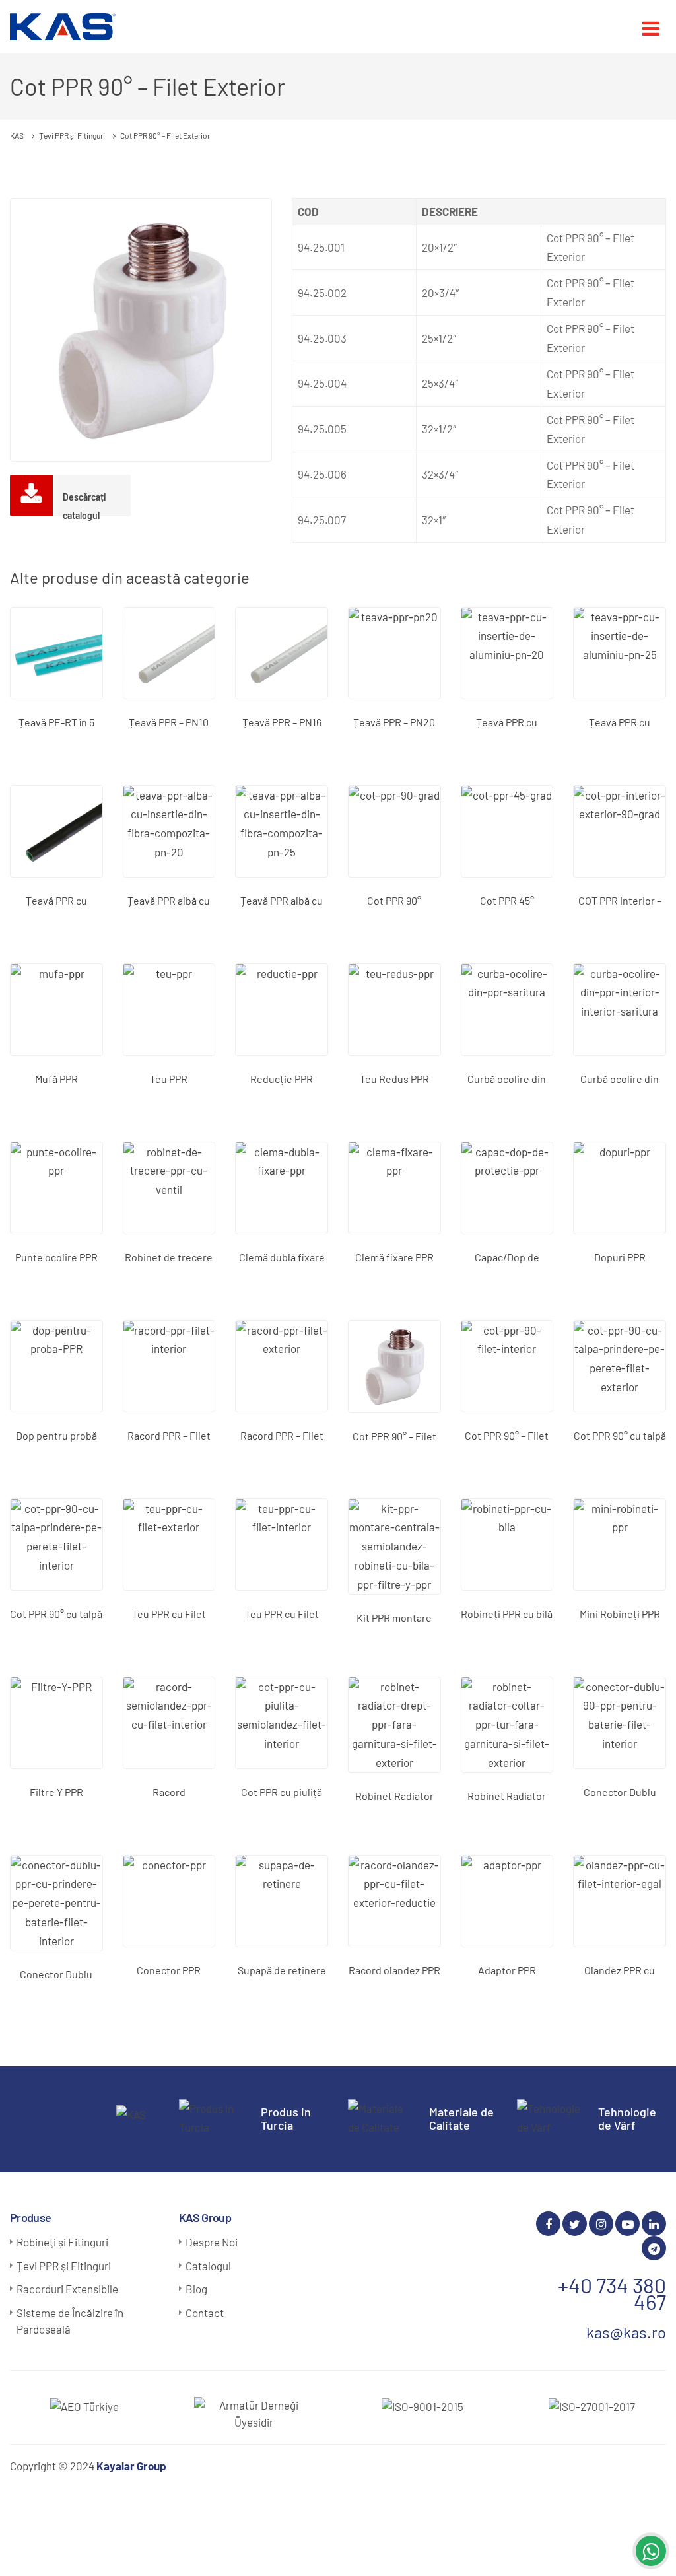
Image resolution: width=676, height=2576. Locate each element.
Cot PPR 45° (507, 900)
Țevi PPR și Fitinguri (64, 2266)
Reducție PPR (282, 1079)
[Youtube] (627, 2224)
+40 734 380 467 (612, 2293)
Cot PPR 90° (394, 900)
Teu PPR (169, 1079)
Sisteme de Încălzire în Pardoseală (70, 2321)
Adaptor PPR (507, 1970)
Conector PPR (169, 1970)
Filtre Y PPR (56, 1792)
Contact (205, 2313)
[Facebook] (548, 2224)
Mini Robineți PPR (620, 1614)
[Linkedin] (654, 2224)
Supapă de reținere (282, 1970)
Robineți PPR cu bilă (507, 1614)
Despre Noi (212, 2242)
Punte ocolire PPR (56, 1257)
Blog (196, 2289)
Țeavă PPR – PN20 (394, 722)
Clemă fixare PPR (394, 1257)
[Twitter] (575, 2224)
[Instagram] (601, 2224)
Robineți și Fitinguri (62, 2242)
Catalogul (208, 2266)
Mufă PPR (56, 1079)
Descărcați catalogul (84, 504)
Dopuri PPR (620, 1257)
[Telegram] (654, 2248)
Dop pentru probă (56, 1435)
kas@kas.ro (626, 2332)
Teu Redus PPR (394, 1079)
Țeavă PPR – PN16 (282, 722)
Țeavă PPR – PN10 (169, 722)
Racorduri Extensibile (67, 2289)
